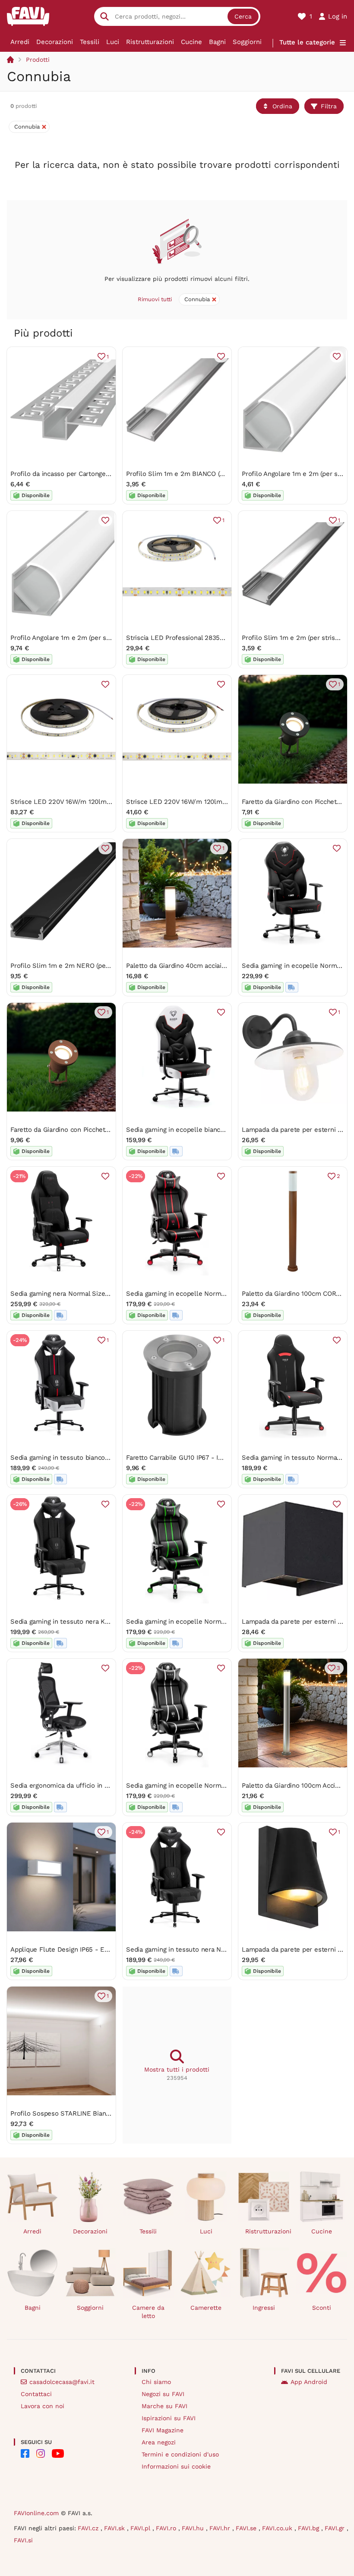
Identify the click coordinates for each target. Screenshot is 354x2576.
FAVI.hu (194, 2528)
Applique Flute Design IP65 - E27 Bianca (72, 1949)
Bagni (217, 42)
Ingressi (264, 2308)
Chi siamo (156, 2382)
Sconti (322, 2308)
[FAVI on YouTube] (58, 2453)
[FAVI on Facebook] (25, 2453)
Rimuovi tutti (155, 299)
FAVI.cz (89, 2528)
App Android (309, 2382)
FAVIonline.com (36, 2513)
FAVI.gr (336, 2528)
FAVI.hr (221, 2528)
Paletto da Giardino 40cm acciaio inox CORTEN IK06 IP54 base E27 (227, 966)
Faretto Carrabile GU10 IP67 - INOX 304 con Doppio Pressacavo (222, 1458)
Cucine (191, 42)
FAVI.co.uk (278, 2528)
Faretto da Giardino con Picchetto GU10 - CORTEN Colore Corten (109, 1130)
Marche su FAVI (164, 2406)
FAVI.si (23, 2540)
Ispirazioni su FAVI (169, 2418)
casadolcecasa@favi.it (62, 2382)
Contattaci (36, 2394)
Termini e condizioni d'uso (180, 2454)
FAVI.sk (115, 2528)
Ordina (282, 106)
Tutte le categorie (307, 42)
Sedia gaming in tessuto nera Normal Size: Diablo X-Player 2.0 (221, 1949)
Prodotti (38, 60)
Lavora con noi (43, 2406)
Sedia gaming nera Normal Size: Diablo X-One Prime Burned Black (111, 1294)
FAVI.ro (167, 2528)
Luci (113, 42)
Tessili (90, 42)
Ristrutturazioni (150, 42)
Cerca (243, 16)
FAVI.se (247, 2528)
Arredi (20, 42)
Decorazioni (55, 42)
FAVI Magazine (163, 2430)
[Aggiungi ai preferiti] (221, 356)
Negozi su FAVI (163, 2394)
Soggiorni (247, 42)
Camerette (206, 2308)
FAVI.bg (310, 2528)
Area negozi (159, 2442)
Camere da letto (148, 2312)
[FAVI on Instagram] (41, 2453)
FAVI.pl (141, 2528)
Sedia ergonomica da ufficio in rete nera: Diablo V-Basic (95, 1786)
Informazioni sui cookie (176, 2466)
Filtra (329, 106)
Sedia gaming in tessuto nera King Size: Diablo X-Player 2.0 (101, 1622)
